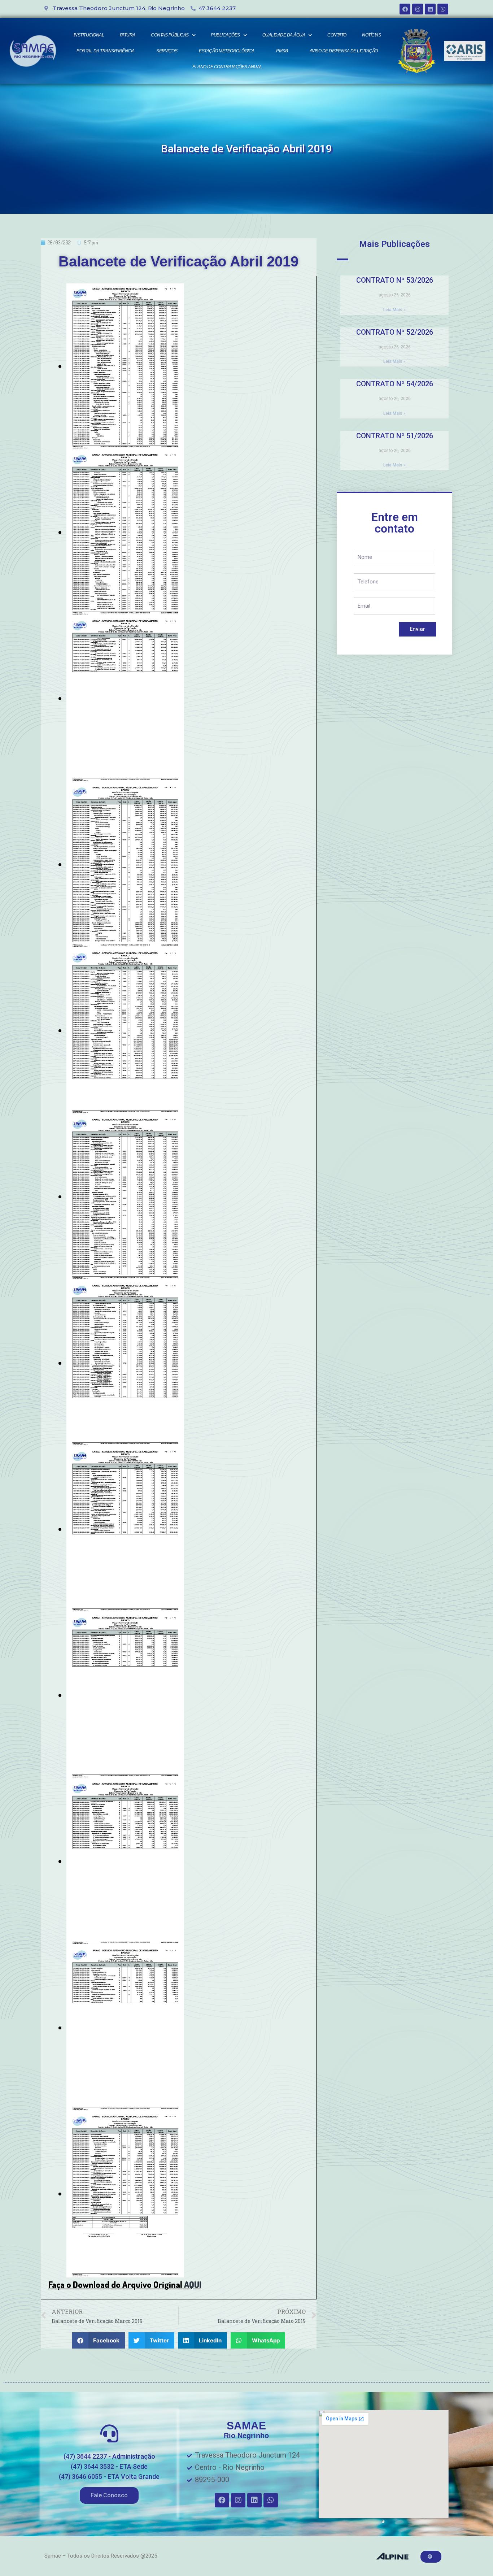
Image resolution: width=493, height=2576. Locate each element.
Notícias (371, 35)
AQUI (193, 2284)
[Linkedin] (430, 9)
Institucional (89, 35)
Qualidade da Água (284, 35)
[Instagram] (418, 9)
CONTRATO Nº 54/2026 (395, 384)
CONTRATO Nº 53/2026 (395, 280)
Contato (337, 35)
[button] (109, 2495)
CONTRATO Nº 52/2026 (395, 332)
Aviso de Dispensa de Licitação (344, 51)
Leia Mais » (394, 310)
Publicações (225, 35)
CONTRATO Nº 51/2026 (395, 436)
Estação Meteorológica (227, 51)
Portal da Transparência (106, 51)
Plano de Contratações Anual (227, 67)
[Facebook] (405, 9)
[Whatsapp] (443, 9)
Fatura (128, 35)
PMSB (282, 51)
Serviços (167, 51)
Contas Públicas (170, 35)
